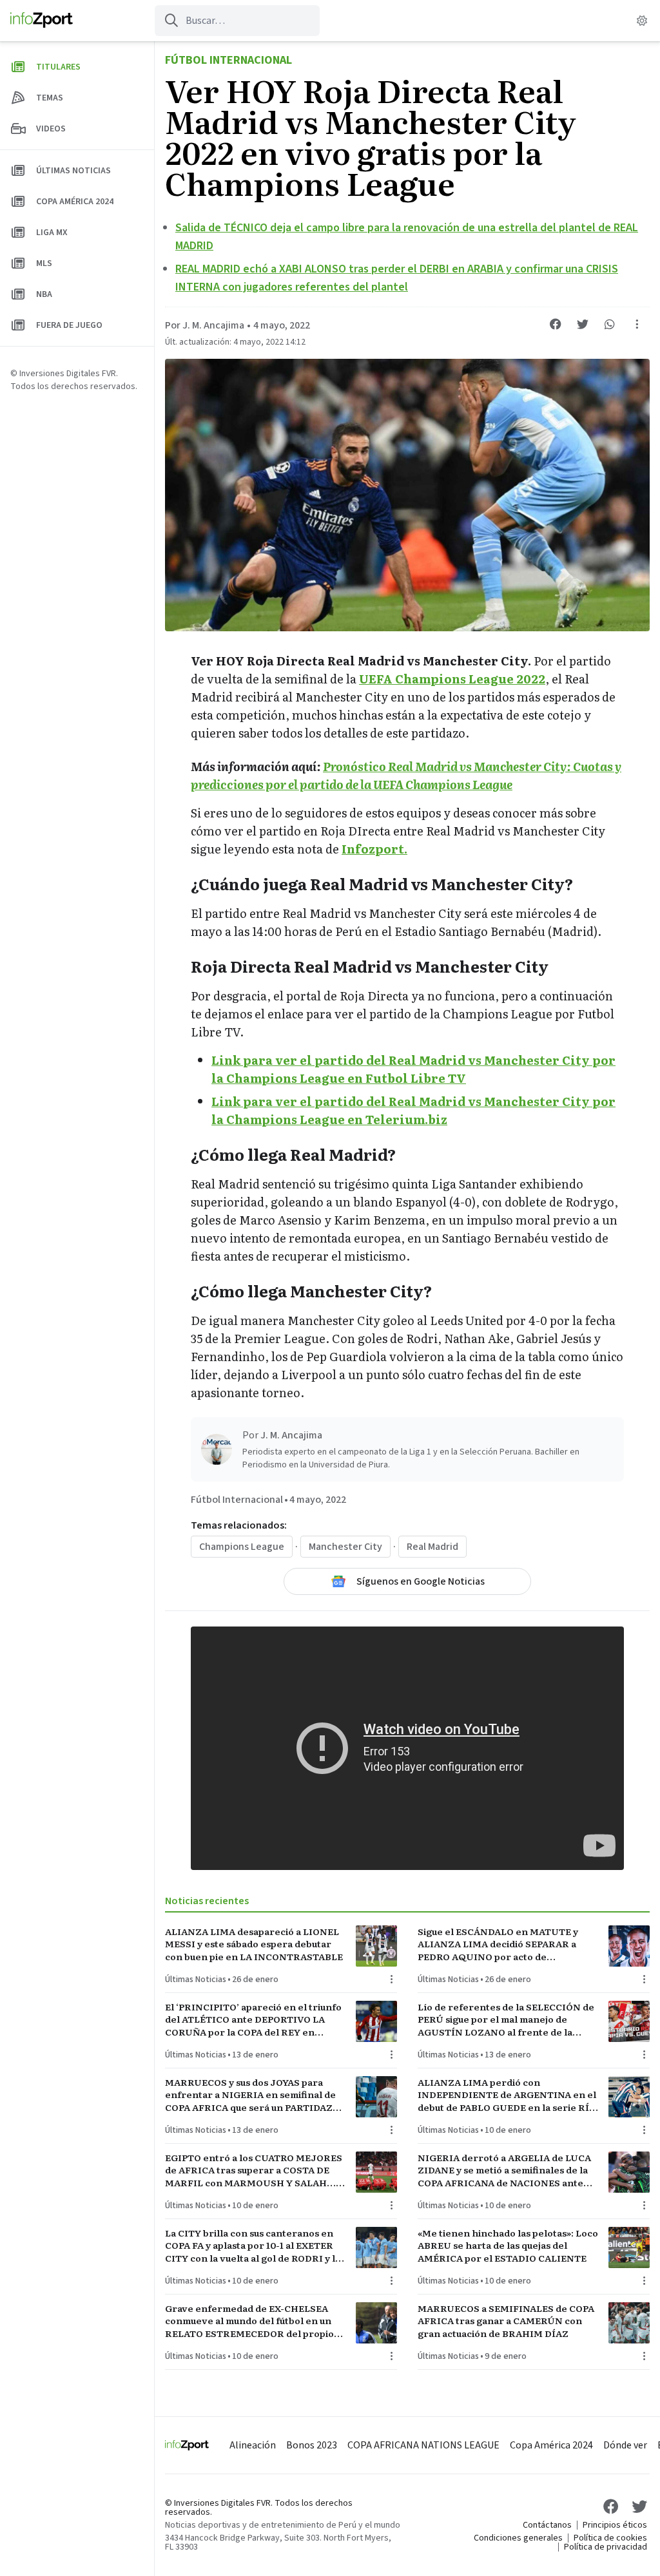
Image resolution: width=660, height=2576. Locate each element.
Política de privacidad (606, 2547)
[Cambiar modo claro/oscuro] (642, 21)
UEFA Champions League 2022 (452, 679)
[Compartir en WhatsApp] (610, 324)
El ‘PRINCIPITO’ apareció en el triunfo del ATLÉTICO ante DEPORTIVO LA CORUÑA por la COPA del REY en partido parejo (253, 2019)
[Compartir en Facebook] (556, 324)
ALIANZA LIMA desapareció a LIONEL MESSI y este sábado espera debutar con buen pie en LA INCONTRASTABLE (254, 1944)
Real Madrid (432, 1547)
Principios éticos (615, 2525)
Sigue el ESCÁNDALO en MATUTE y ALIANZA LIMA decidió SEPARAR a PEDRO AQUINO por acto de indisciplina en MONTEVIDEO (498, 1944)
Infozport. (374, 849)
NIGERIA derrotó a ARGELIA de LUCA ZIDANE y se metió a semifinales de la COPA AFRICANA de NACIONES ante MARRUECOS (504, 2170)
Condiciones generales (518, 2538)
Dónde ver (625, 2445)
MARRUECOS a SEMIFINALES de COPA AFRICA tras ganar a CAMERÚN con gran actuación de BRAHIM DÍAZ (506, 2321)
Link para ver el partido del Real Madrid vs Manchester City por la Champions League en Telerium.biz (413, 1110)
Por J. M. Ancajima (205, 325)
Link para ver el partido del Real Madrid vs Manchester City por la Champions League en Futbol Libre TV (413, 1069)
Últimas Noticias (196, 1980)
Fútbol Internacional (228, 60)
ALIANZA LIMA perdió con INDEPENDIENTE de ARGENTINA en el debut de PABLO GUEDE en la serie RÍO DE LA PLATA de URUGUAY (507, 2095)
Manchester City (345, 1547)
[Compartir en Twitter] (583, 324)
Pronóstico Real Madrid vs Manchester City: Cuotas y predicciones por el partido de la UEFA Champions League (406, 775)
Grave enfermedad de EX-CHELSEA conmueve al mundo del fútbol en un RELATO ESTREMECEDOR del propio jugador (249, 2321)
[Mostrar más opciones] (637, 324)
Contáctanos (547, 2525)
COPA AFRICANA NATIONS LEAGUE (423, 2445)
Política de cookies (610, 2538)
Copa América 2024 (551, 2445)
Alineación (253, 2445)
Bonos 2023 (312, 2445)
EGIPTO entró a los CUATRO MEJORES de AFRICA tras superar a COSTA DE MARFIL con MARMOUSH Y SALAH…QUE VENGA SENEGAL (254, 2170)
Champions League (242, 1547)
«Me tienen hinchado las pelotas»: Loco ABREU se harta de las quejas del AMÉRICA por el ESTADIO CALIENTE (508, 2246)
